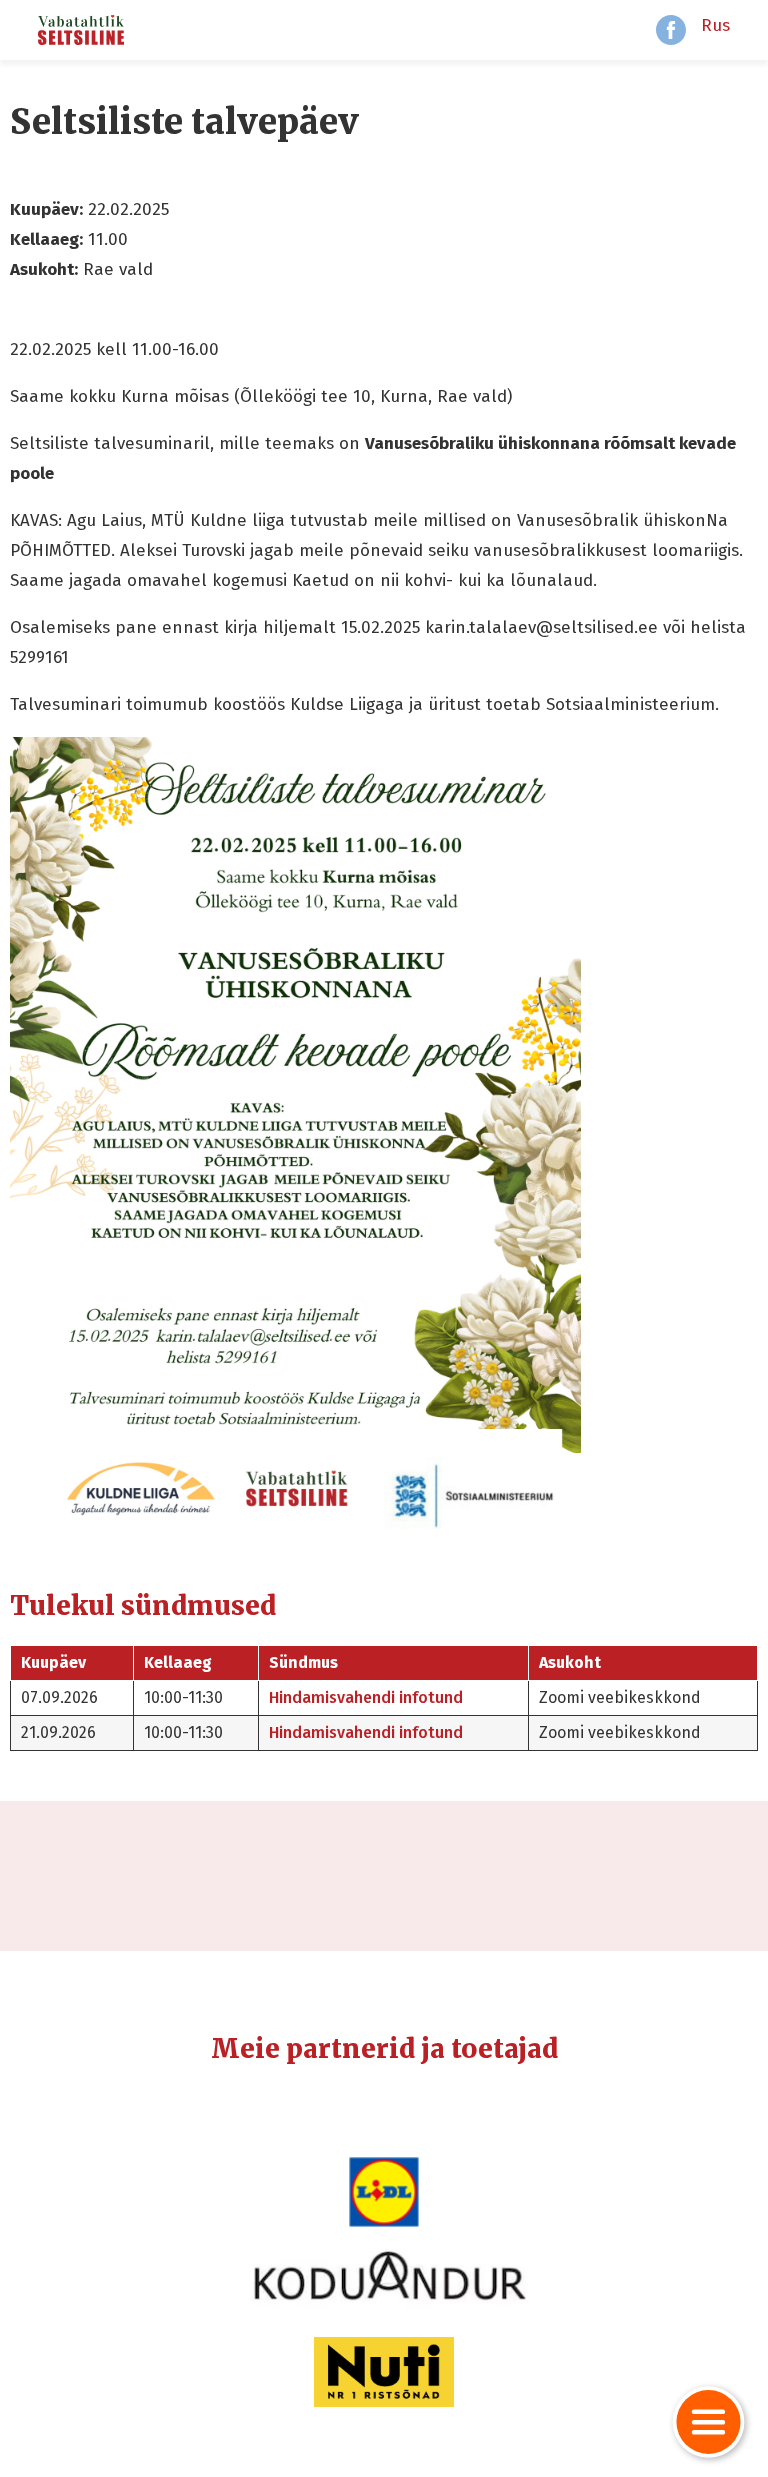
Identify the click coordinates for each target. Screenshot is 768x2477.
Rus (715, 25)
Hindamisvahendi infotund (366, 1697)
